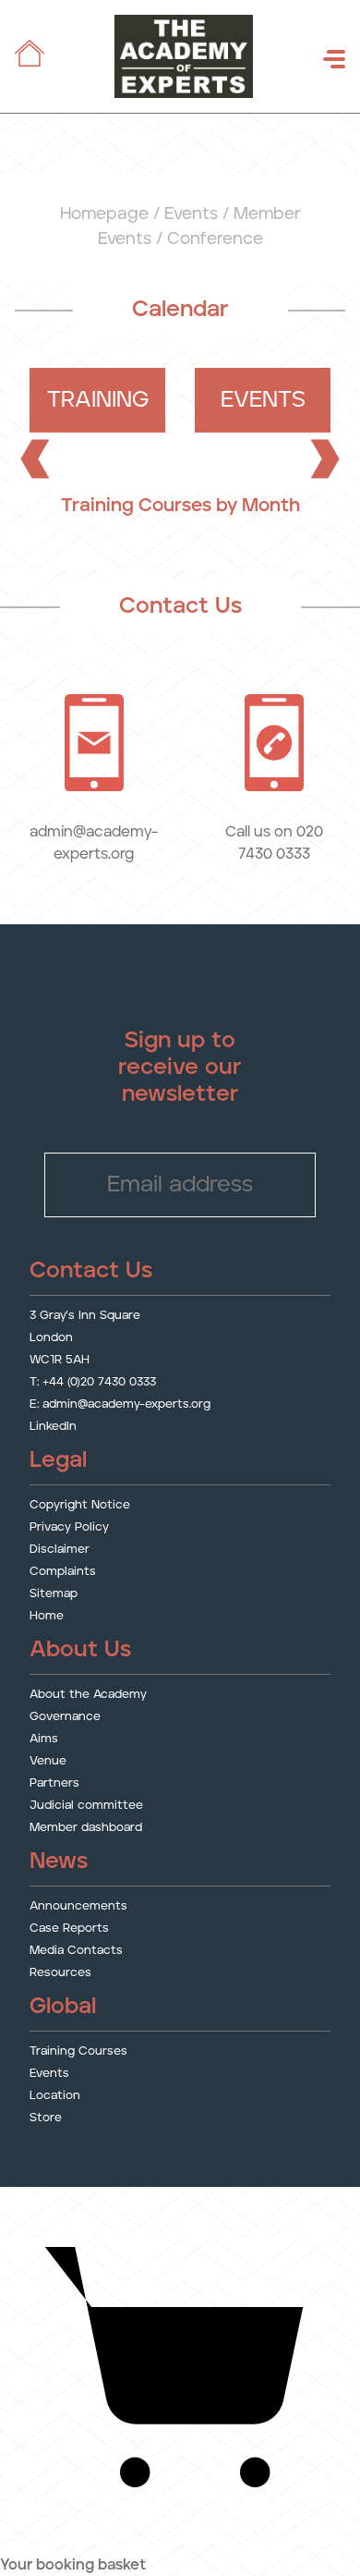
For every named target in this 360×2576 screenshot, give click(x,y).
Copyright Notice (80, 1505)
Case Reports (69, 1929)
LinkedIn (53, 1427)
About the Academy (88, 1695)
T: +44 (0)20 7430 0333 (93, 1382)
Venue (48, 1761)
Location (55, 2096)
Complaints (63, 1572)
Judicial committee (86, 1806)
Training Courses (78, 2051)
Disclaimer (60, 1550)
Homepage (104, 214)
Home (47, 1616)
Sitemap (54, 1594)
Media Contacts (76, 1951)
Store (46, 2118)
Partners (54, 1783)
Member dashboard (86, 1828)
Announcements (78, 1906)
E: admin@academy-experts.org (120, 1404)
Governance (65, 1717)
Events (191, 214)
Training (98, 400)
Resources (60, 1973)
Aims (44, 1739)
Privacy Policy (69, 1527)
